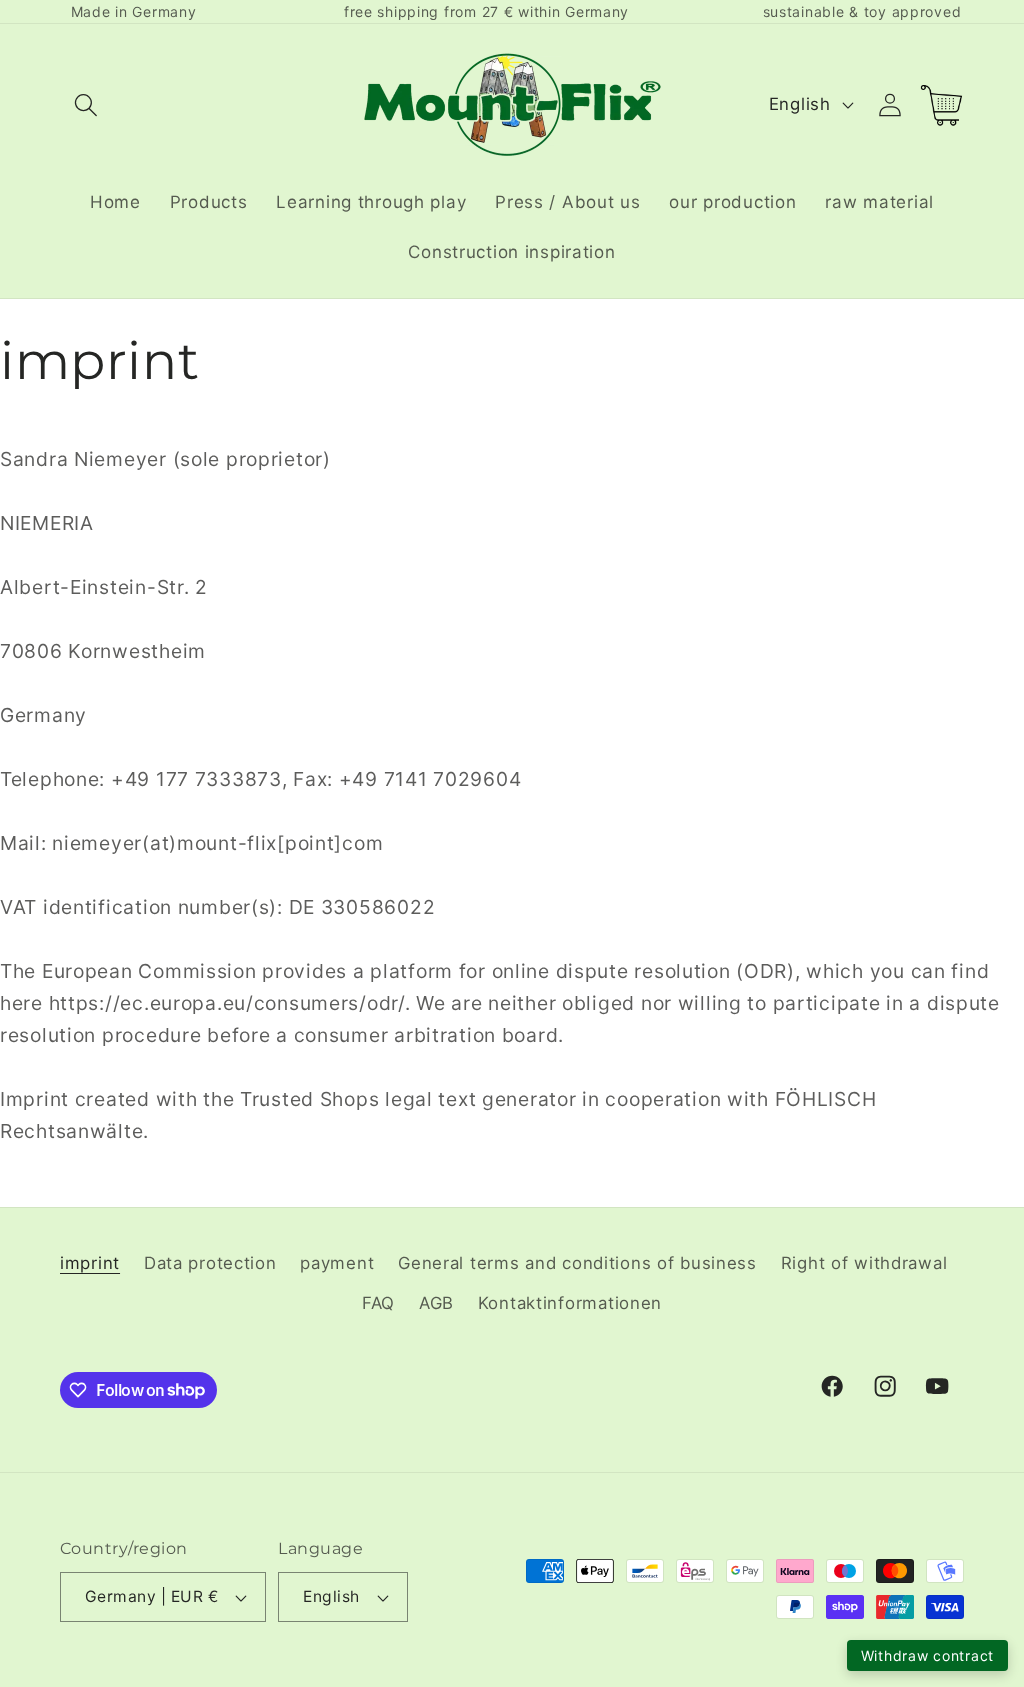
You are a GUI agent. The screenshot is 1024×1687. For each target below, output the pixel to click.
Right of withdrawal (864, 1263)
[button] (86, 104)
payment (337, 1263)
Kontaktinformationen (570, 1303)
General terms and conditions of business (577, 1263)
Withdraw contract (927, 1655)
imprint (90, 1263)
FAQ (378, 1303)
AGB (436, 1303)
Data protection (210, 1263)
